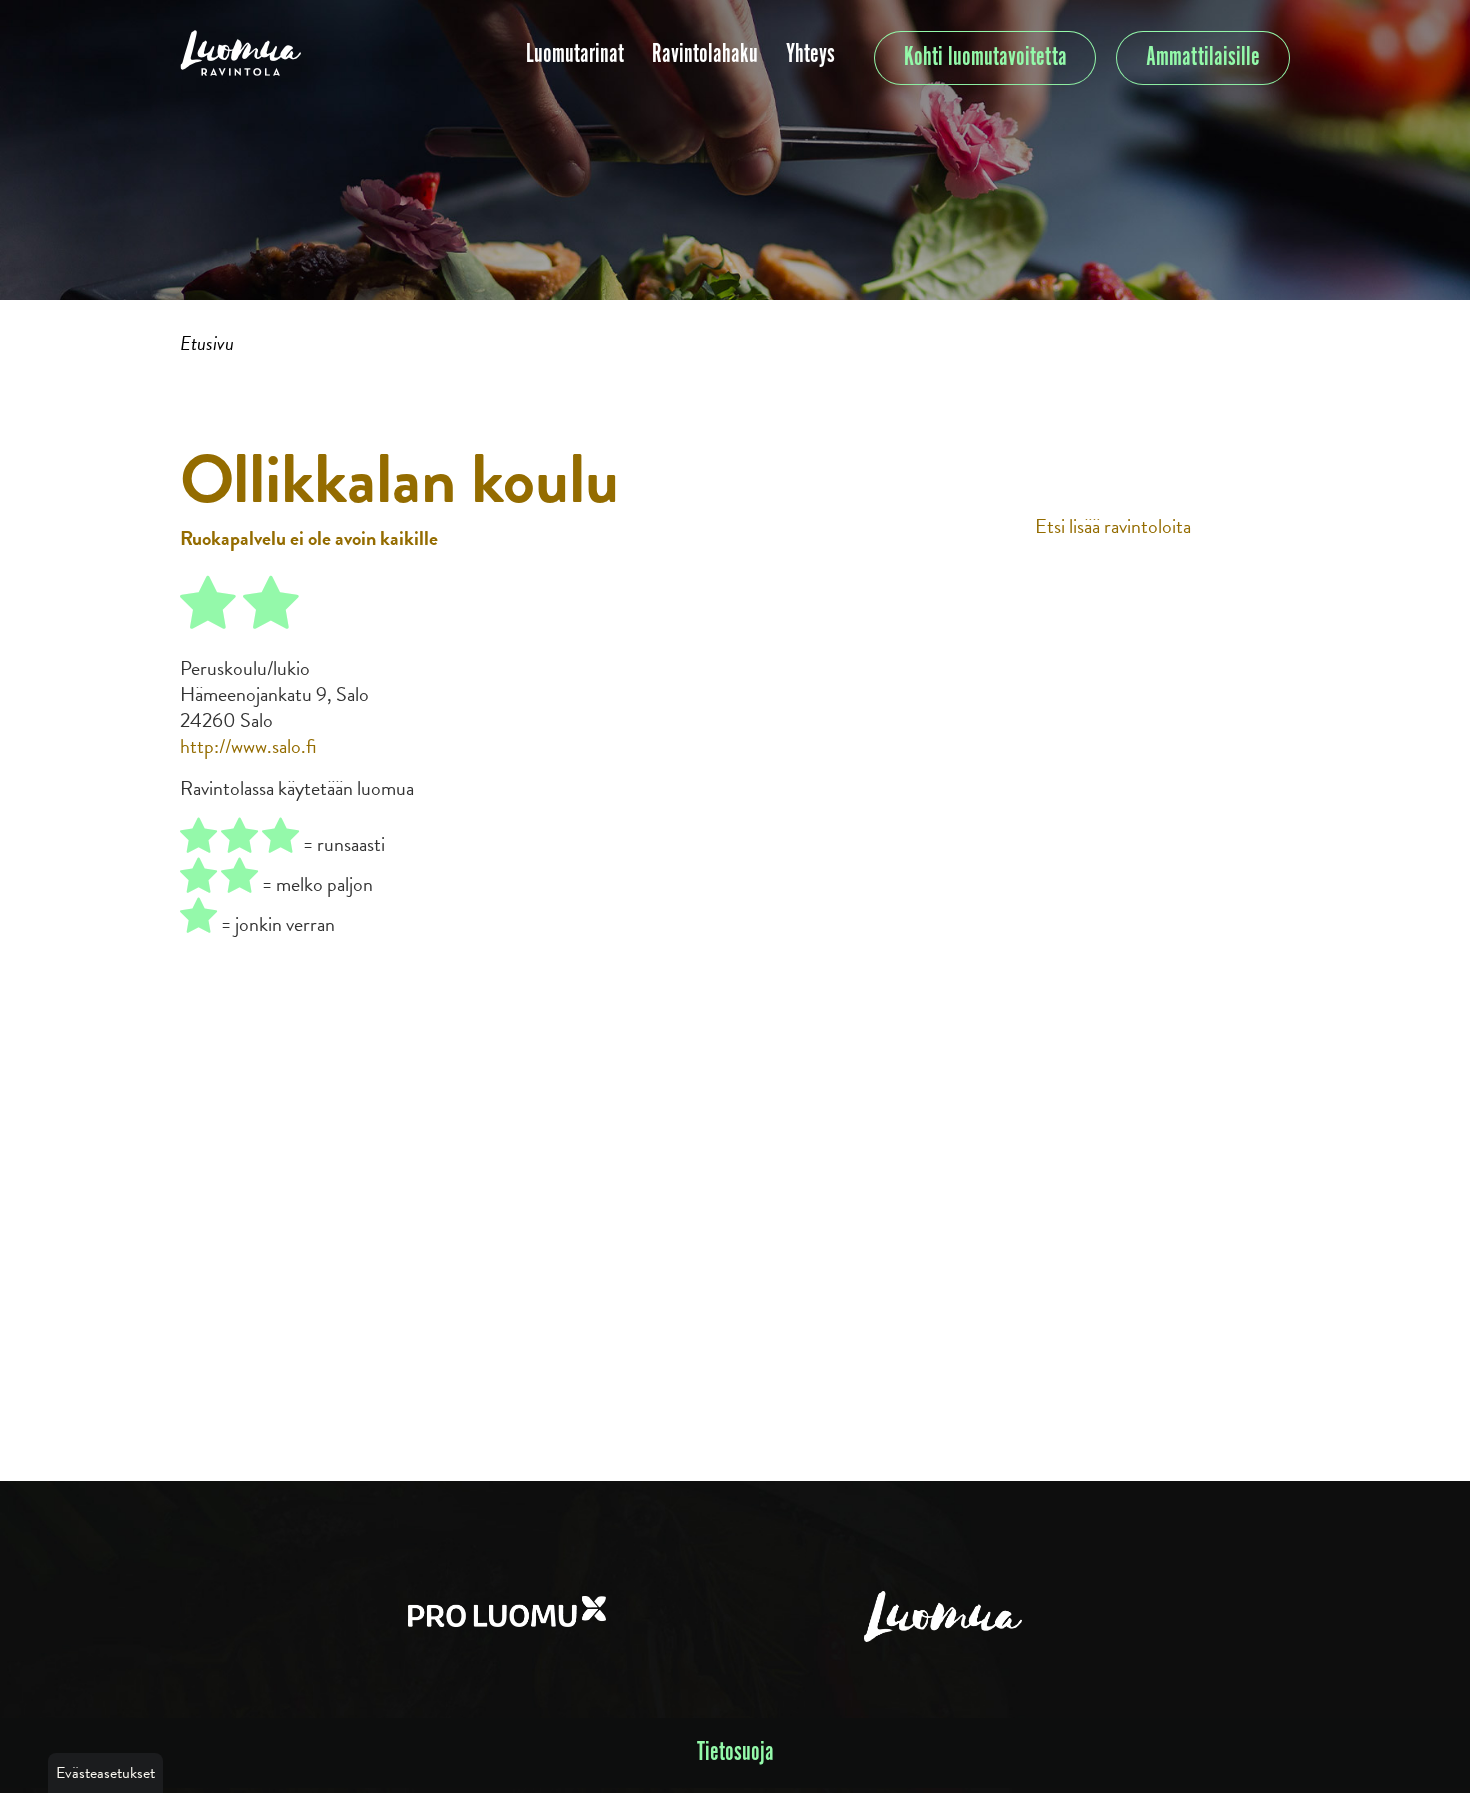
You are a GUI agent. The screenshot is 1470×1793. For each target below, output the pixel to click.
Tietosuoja (735, 1752)
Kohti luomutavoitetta (985, 57)
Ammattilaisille (1203, 57)
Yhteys (810, 54)
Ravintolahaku (705, 54)
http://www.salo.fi (248, 746)
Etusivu (207, 343)
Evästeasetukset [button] (105, 1773)
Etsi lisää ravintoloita (1113, 526)
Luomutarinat (575, 54)
